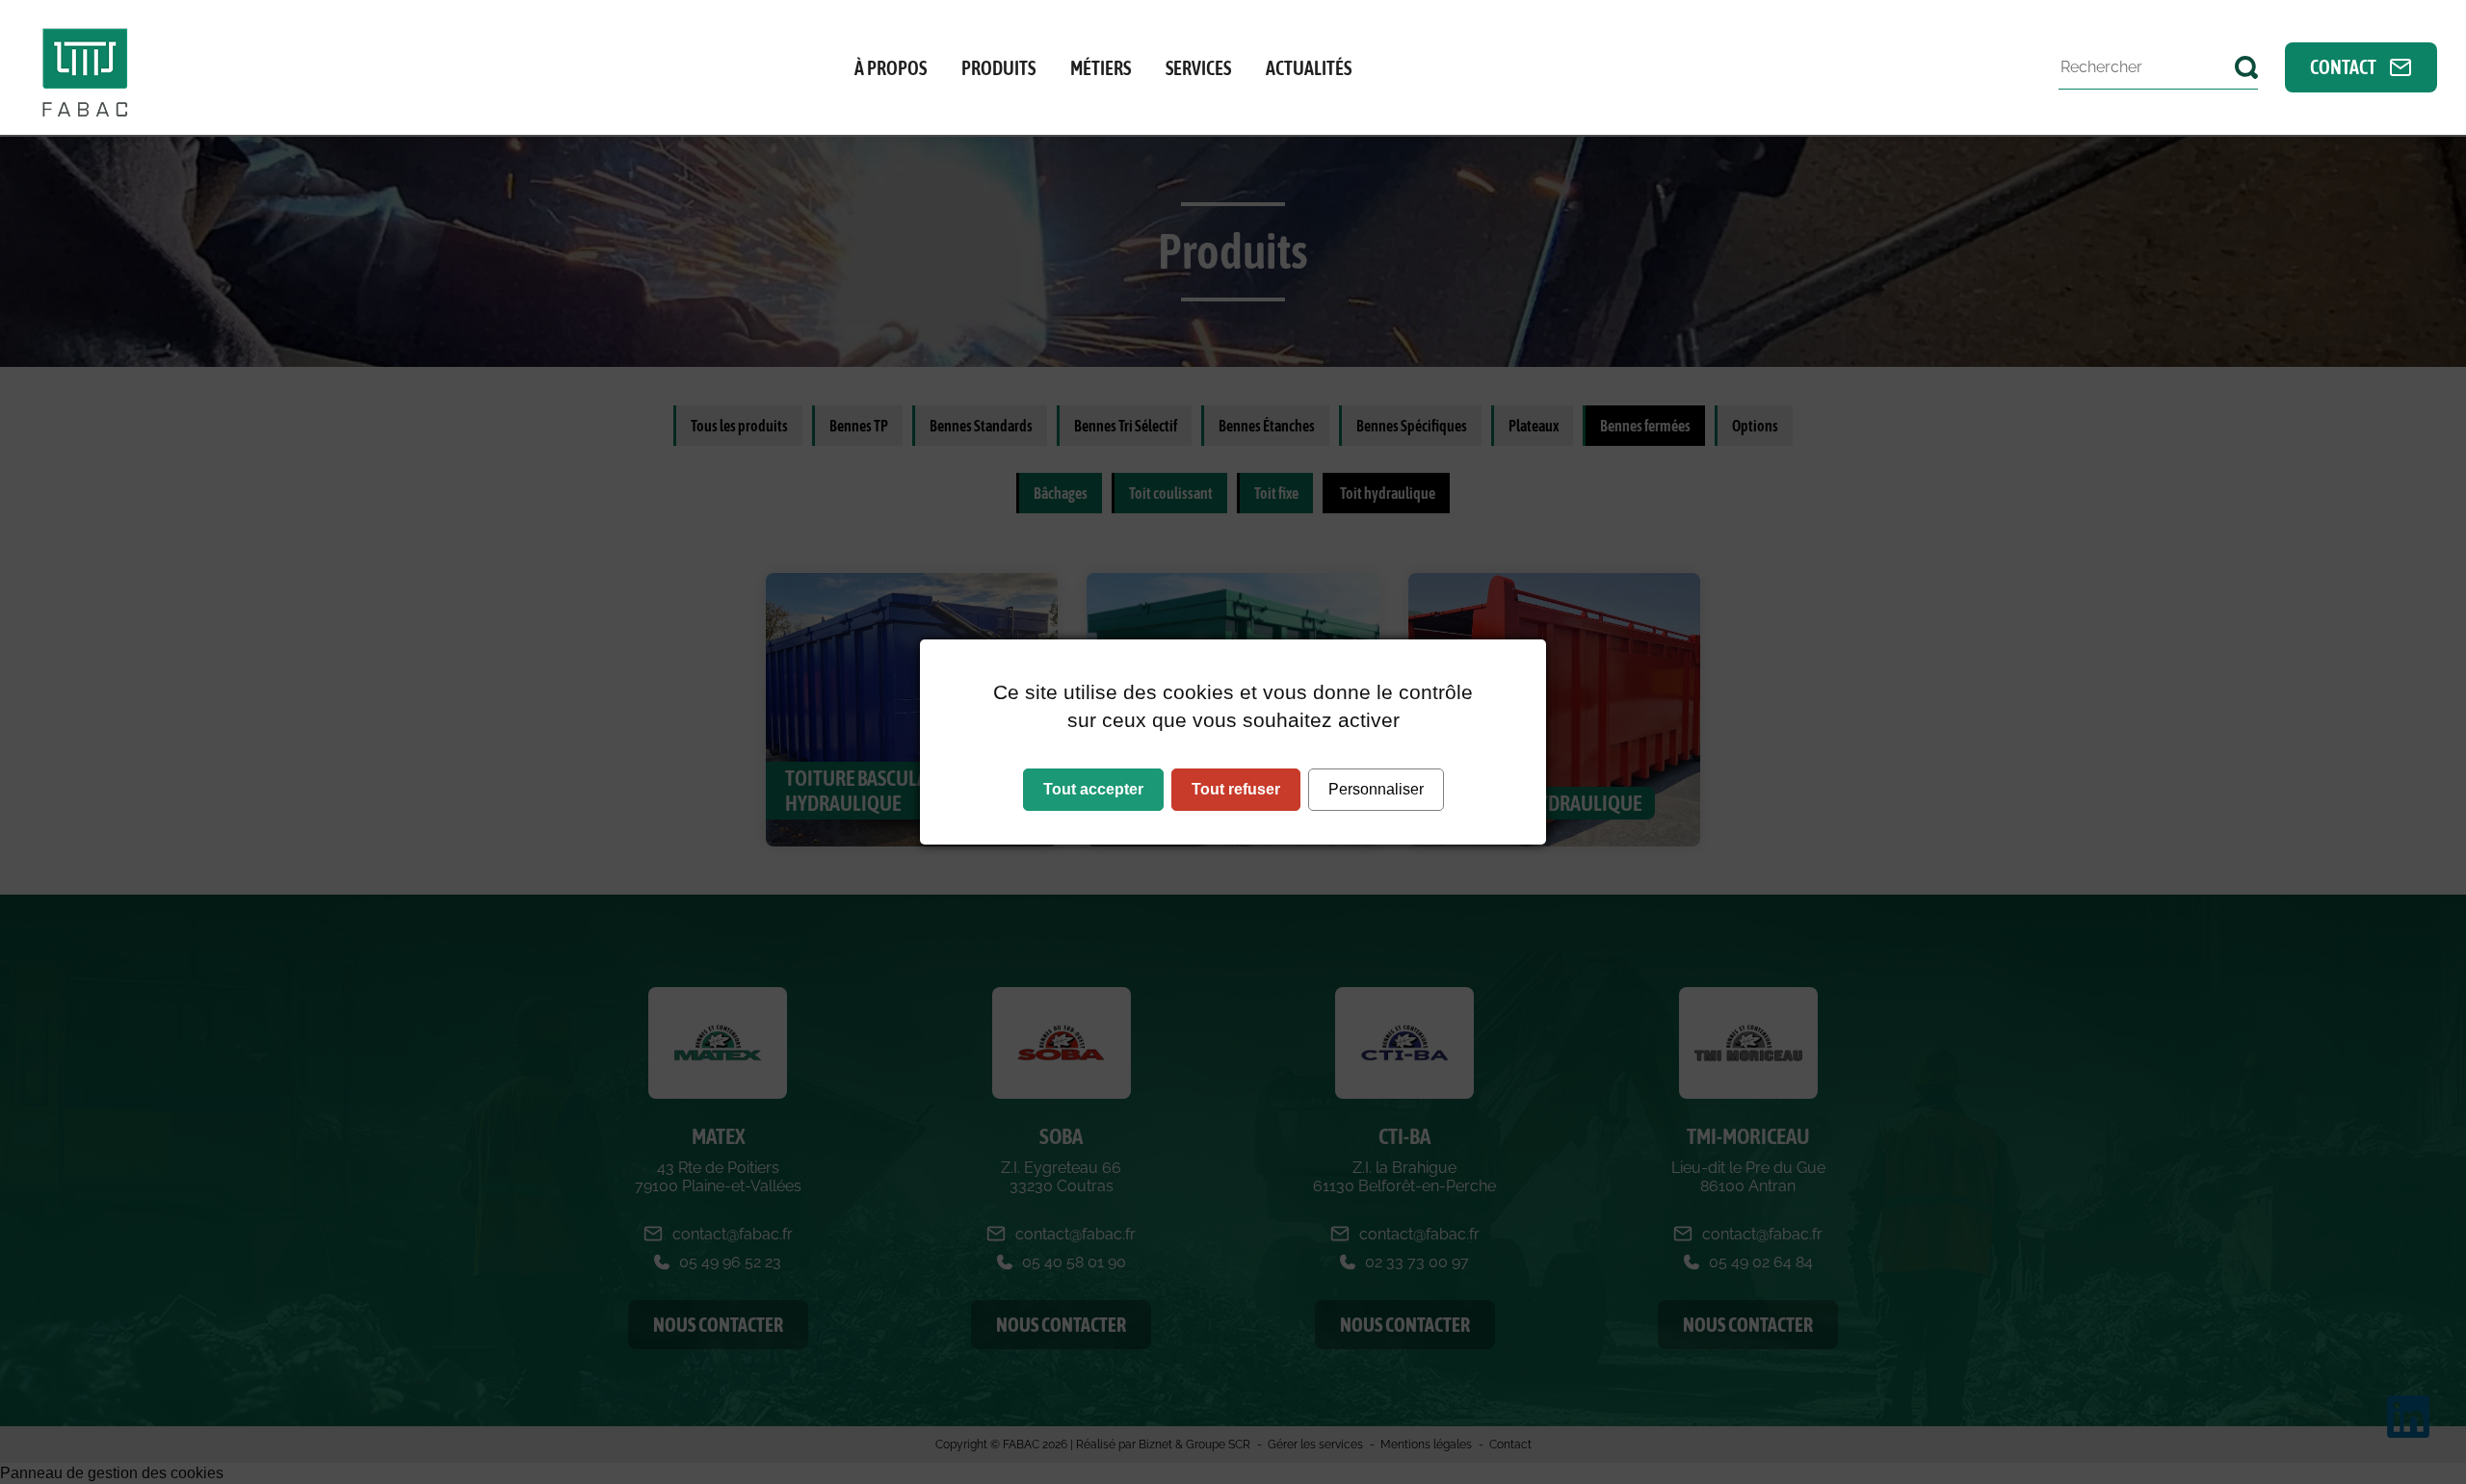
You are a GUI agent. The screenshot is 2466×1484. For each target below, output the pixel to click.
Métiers (1101, 68)
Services (1198, 68)
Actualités (1309, 68)
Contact (2345, 67)
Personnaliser (1376, 789)
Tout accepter (1093, 789)
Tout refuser (1236, 789)
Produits (998, 68)
